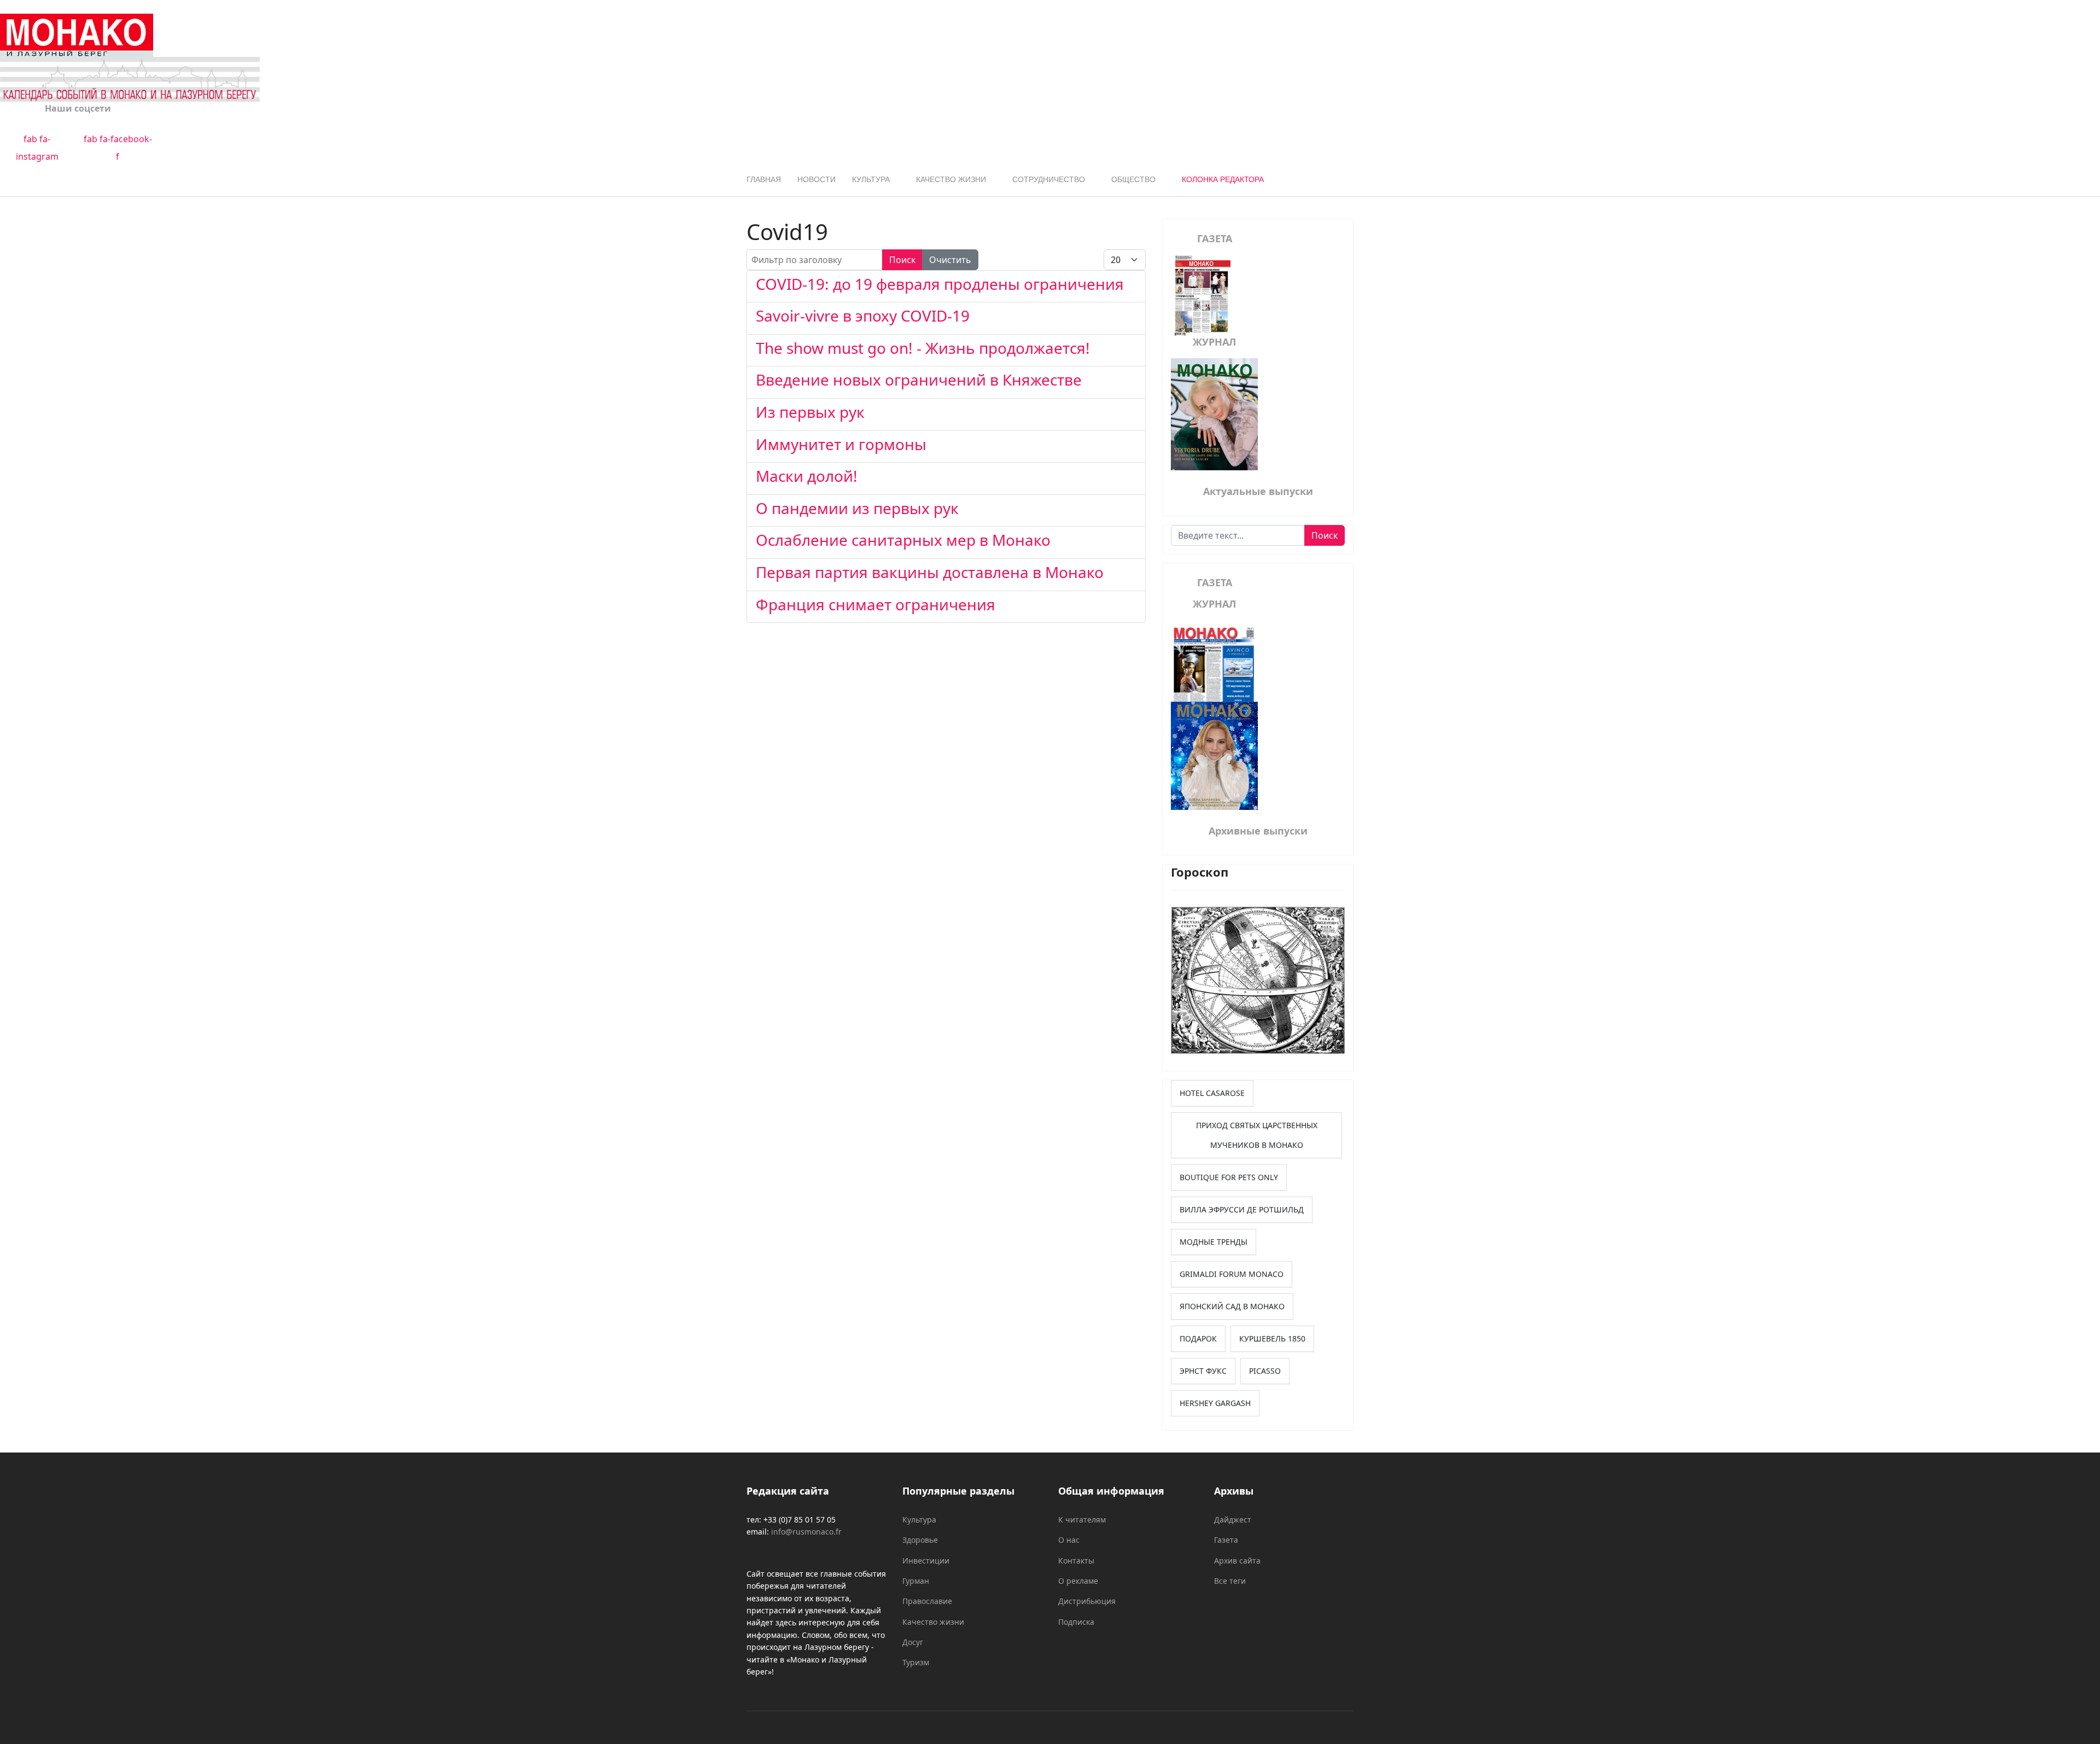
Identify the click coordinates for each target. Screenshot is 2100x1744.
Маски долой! (807, 476)
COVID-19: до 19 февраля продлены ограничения (940, 284)
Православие (927, 1601)
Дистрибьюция (1087, 1601)
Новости (816, 179)
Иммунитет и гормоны (841, 444)
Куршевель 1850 (1272, 1338)
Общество (1133, 179)
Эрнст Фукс (1203, 1371)
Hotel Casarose (1212, 1093)
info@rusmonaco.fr (806, 1532)
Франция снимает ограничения (876, 604)
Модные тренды (1214, 1242)
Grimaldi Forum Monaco (1232, 1274)
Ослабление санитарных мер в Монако (903, 540)
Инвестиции (926, 1561)
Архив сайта (1237, 1561)
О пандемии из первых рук (857, 508)
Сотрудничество (1049, 179)
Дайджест (1233, 1520)
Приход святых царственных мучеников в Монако (1257, 1135)
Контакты (1076, 1561)
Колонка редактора (1223, 179)
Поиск (902, 260)
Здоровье (920, 1540)
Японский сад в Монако (1232, 1306)
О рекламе (1078, 1581)
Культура (871, 179)
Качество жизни (951, 179)
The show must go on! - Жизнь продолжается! (923, 348)
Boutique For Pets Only (1229, 1177)
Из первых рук (810, 412)
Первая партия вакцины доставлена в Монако (930, 572)
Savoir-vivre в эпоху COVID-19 (863, 316)
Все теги (1230, 1581)
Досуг (913, 1642)
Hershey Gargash (1215, 1403)
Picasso (1265, 1371)
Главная (764, 179)
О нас (1069, 1540)
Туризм (916, 1662)
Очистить (950, 260)
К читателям (1082, 1520)
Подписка (1076, 1622)
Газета (1226, 1540)
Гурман (916, 1581)
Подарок (1198, 1338)
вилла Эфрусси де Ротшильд (1242, 1209)
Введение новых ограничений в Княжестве (919, 380)
